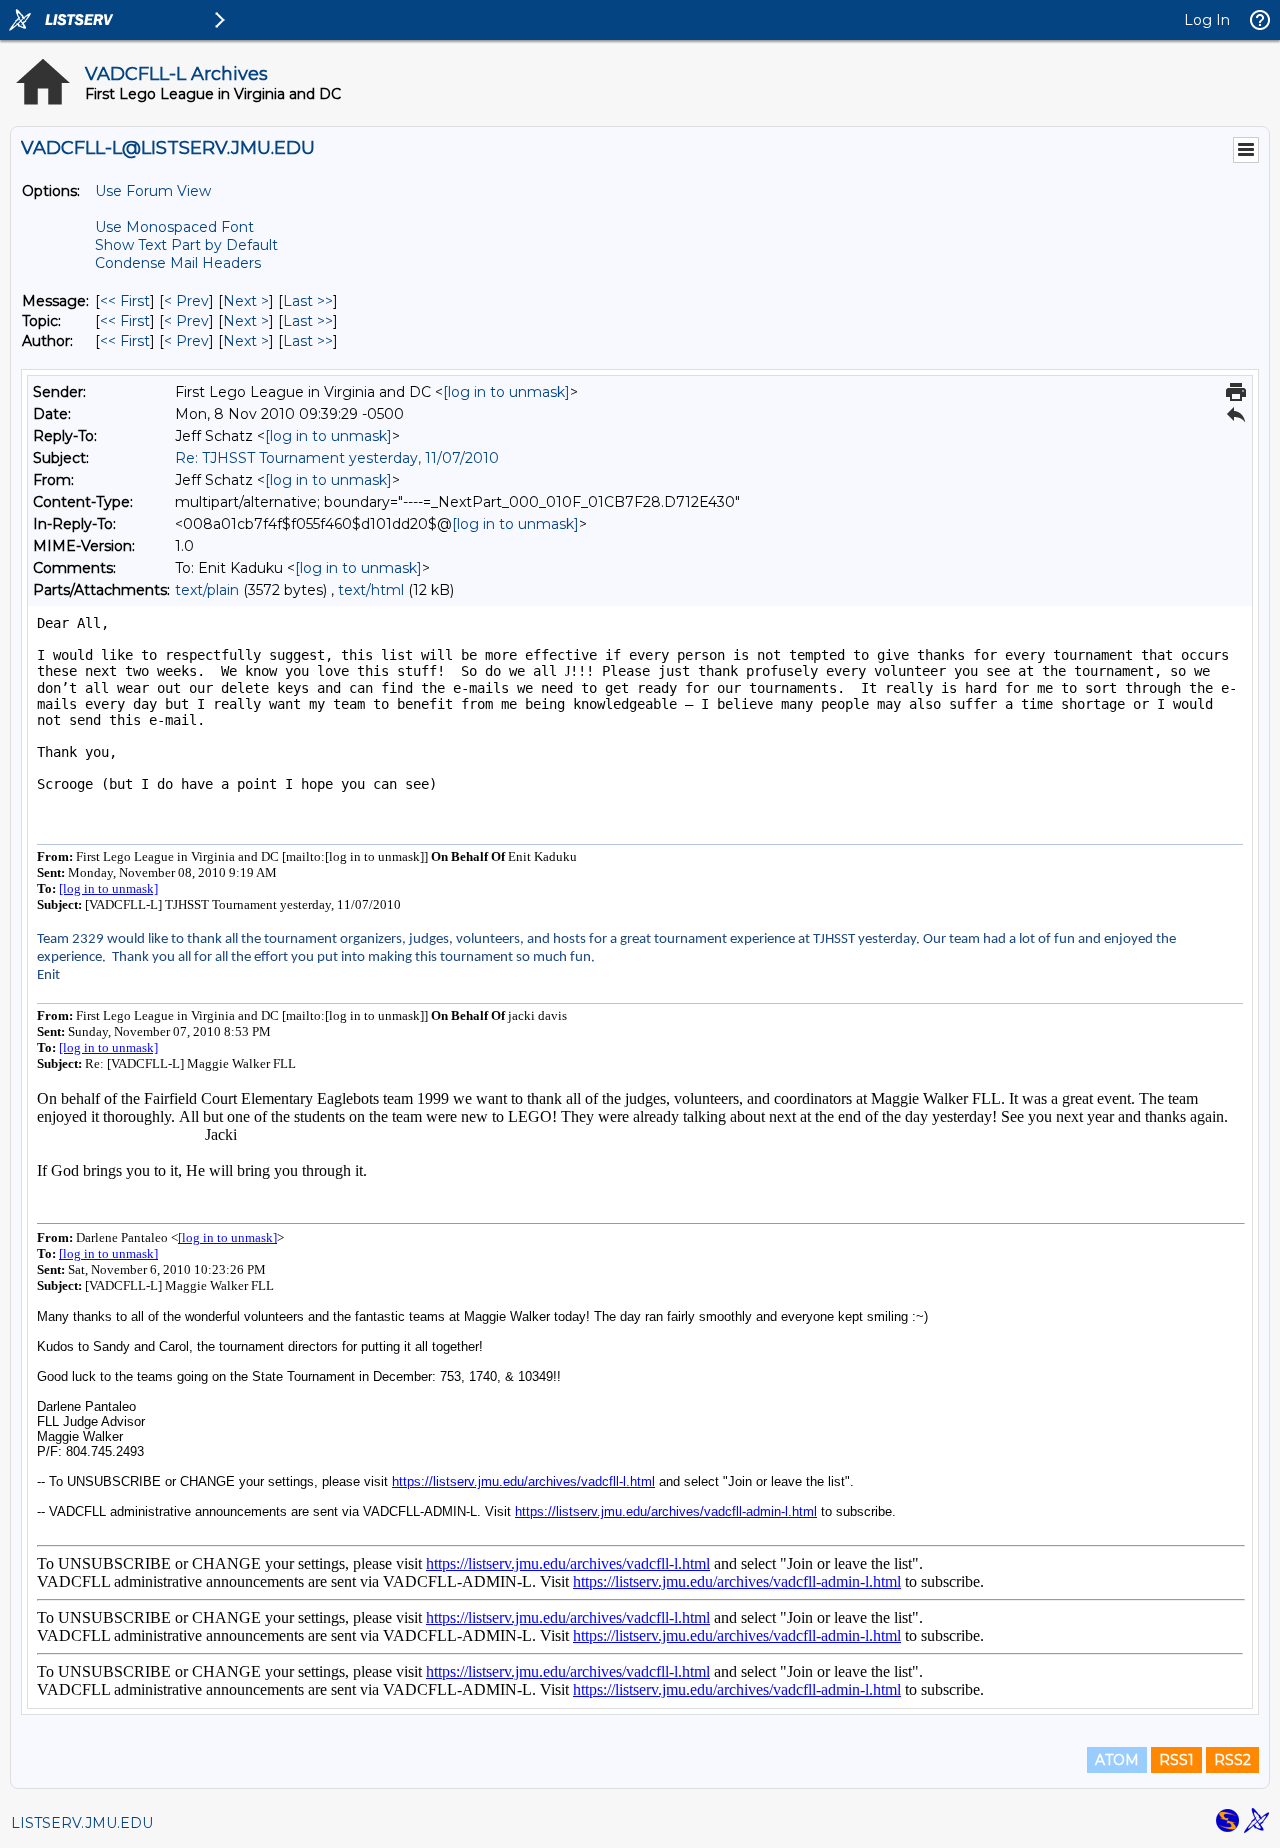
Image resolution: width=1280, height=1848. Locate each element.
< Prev (186, 301)
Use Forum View (153, 191)
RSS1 (1176, 1760)
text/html (371, 590)
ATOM (1117, 1760)
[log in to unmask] (506, 392)
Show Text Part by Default (186, 245)
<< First (125, 301)
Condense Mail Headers (178, 263)
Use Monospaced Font (174, 227)
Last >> (308, 301)
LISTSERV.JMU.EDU (82, 1823)
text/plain (207, 590)
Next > (246, 301)
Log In (1207, 20)
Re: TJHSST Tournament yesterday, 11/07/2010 (337, 458)
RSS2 (1232, 1760)
